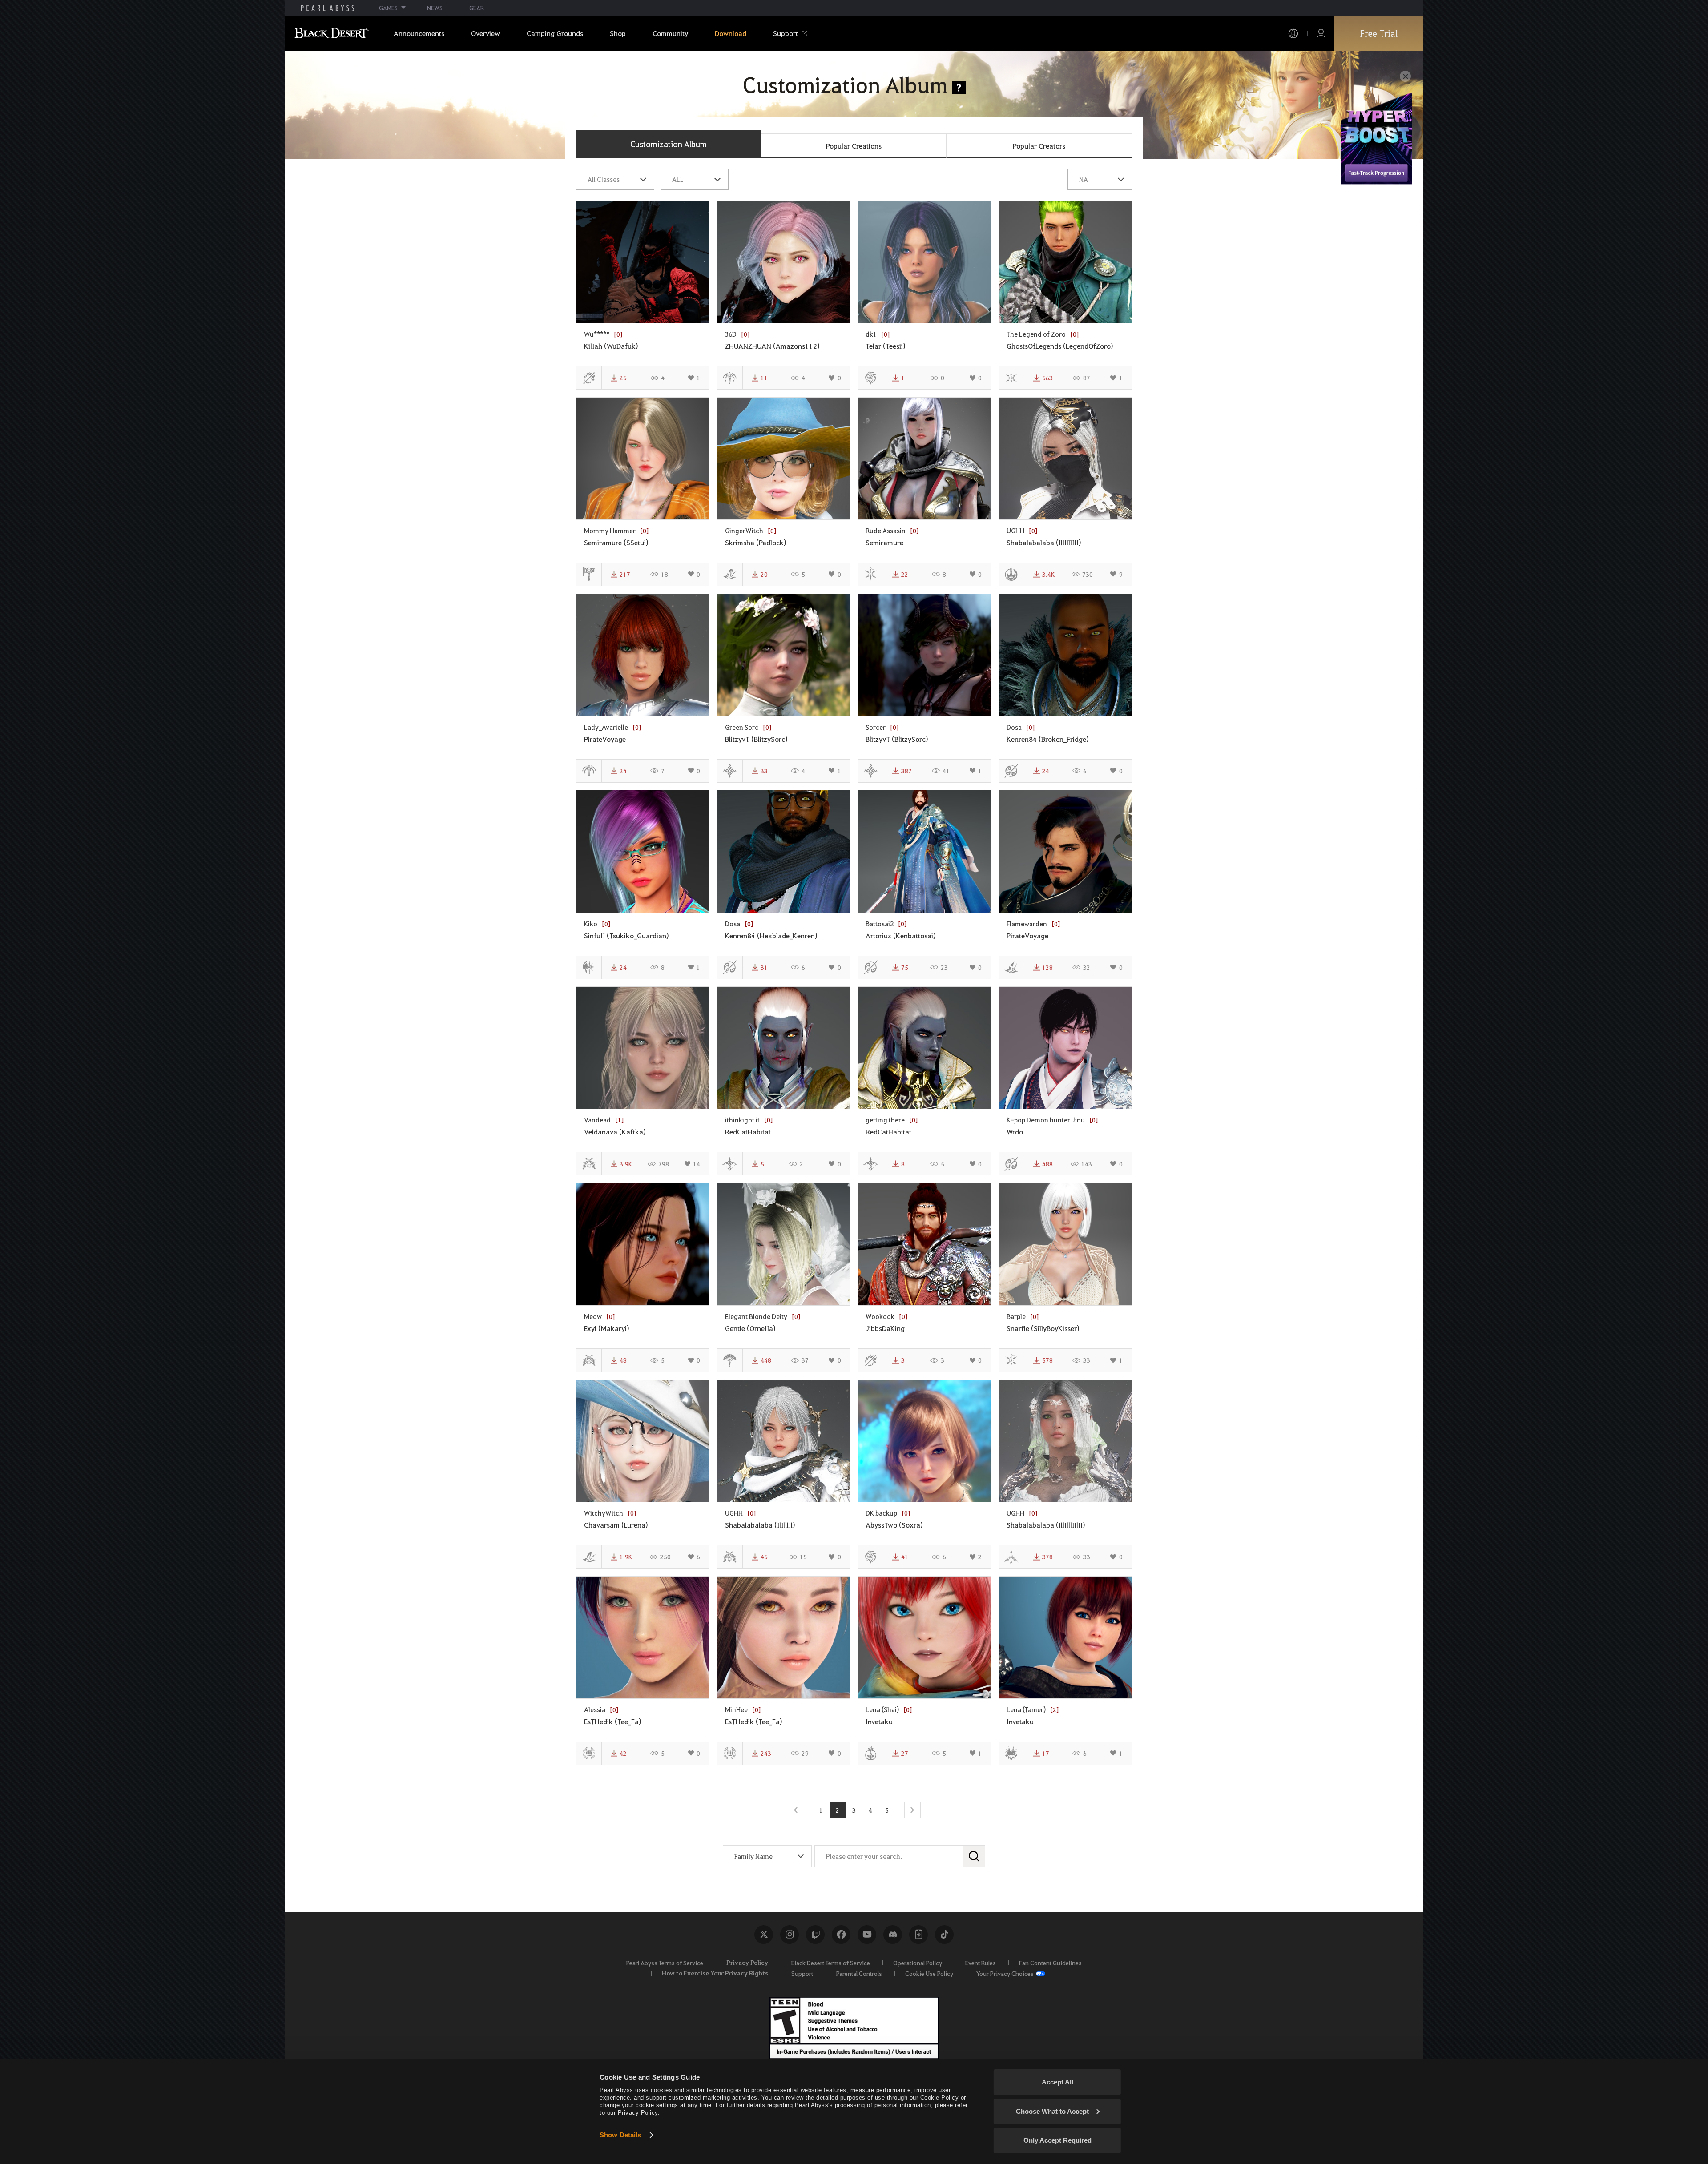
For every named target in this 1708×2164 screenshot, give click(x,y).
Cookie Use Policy (929, 1973)
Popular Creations (854, 146)
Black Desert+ (918, 1935)
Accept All (1057, 2082)
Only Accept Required (1057, 2140)
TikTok (944, 1935)
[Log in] (1321, 34)
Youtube (867, 1935)
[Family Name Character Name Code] (767, 1856)
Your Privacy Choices (1005, 1973)
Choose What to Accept (1052, 2111)
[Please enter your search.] (900, 1856)
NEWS (435, 8)
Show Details (620, 2135)
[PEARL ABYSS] (328, 8)
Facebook (841, 1935)
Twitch (815, 1935)
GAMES (388, 8)
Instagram (790, 1935)
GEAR (477, 8)
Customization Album (669, 144)
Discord (893, 1935)
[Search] (974, 1856)
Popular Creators (1039, 146)
